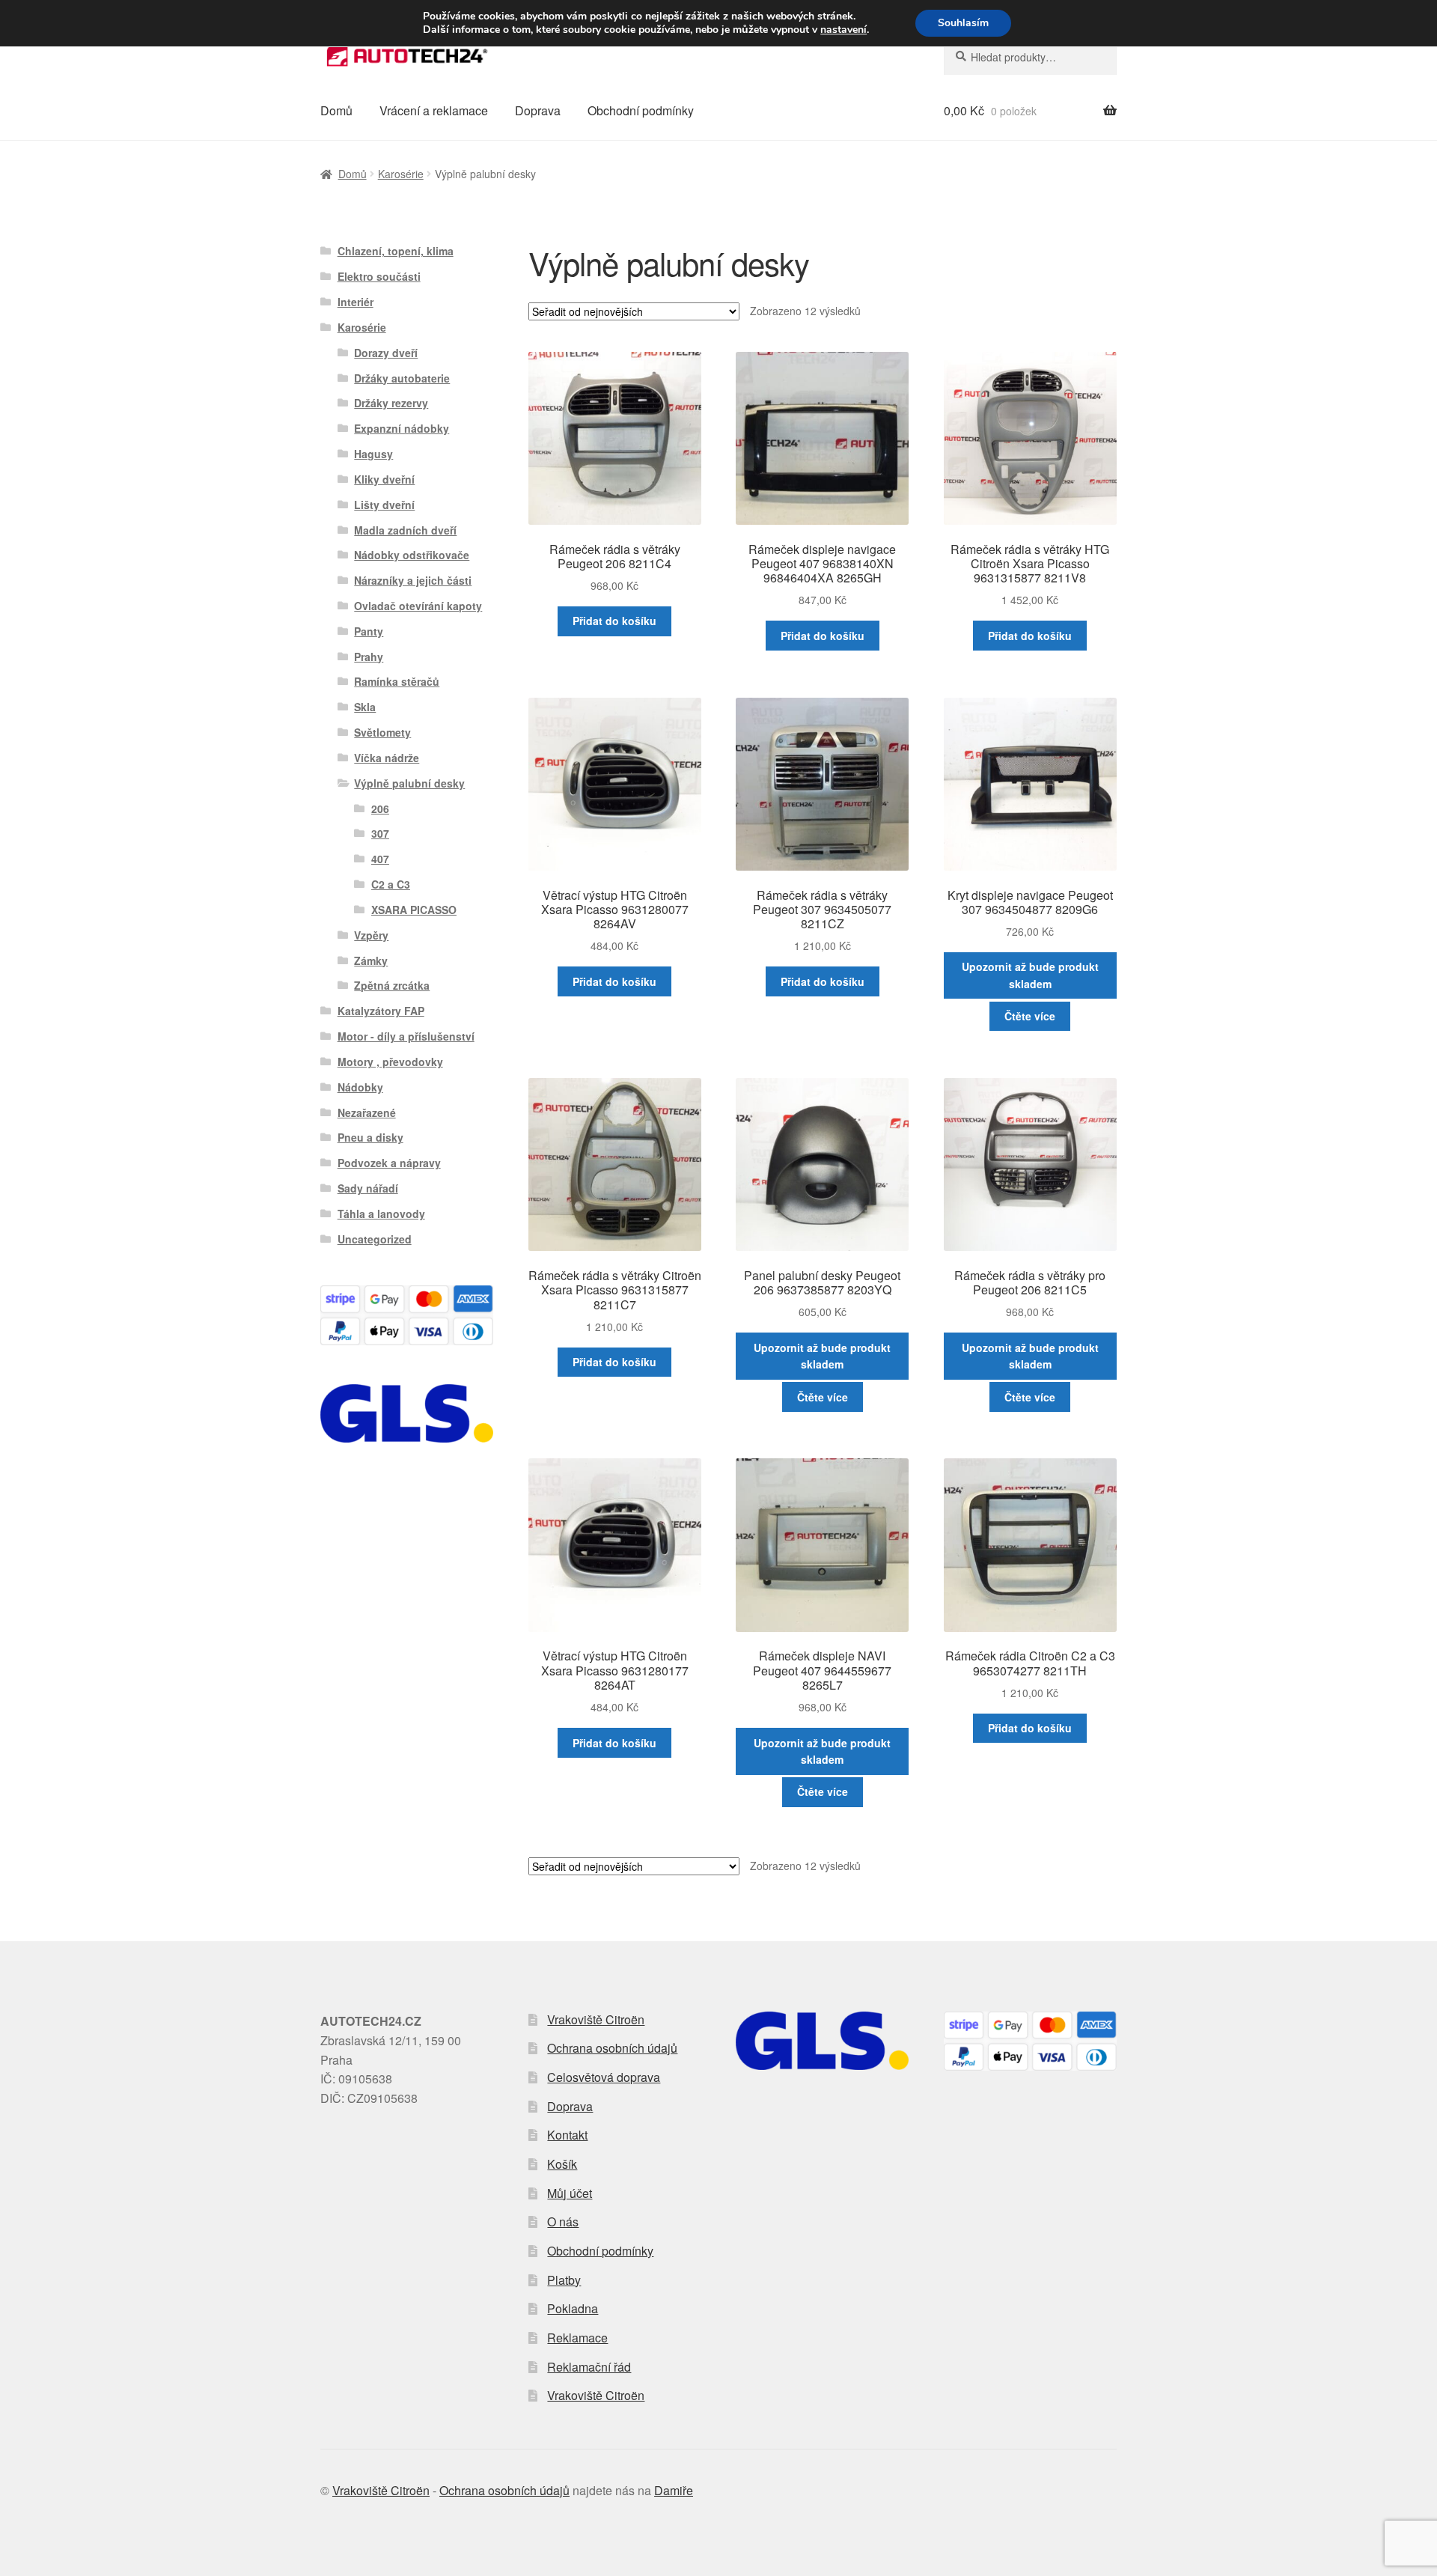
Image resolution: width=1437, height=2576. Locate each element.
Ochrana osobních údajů (612, 2048)
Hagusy (373, 454)
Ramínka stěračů (397, 681)
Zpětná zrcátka (392, 985)
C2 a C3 (391, 884)
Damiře (674, 2490)
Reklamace (577, 2338)
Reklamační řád (589, 2367)
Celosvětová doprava (604, 2077)
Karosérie (401, 174)
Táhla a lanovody (381, 1214)
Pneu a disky (370, 1137)
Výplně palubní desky (409, 783)
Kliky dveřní (384, 479)
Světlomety (382, 732)
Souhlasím (963, 23)
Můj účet (570, 2193)
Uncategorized (375, 1239)
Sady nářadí (368, 1188)
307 (380, 833)
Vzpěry (371, 935)
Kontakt (567, 2135)
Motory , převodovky (390, 1062)
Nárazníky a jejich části (413, 580)
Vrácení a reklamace (434, 110)
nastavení (843, 30)
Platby (564, 2280)
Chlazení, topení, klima (396, 251)
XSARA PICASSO (414, 910)
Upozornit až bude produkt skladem (1030, 975)
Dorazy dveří (386, 353)
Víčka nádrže (387, 758)
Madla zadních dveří (405, 530)
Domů (336, 110)
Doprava (538, 110)
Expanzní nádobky (402, 428)
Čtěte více (1030, 1016)
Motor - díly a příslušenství (406, 1036)
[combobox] (1030, 57)
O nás (563, 2222)
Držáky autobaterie (402, 378)
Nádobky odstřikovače (412, 555)
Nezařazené (367, 1112)
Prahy (369, 657)
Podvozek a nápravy (389, 1163)
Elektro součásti (379, 276)
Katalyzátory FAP (381, 1011)
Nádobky (360, 1087)
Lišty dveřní (384, 505)
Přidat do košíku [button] (614, 621)
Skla (365, 707)
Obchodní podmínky (641, 110)
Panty (369, 631)
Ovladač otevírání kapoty (418, 606)
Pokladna (573, 2308)
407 (380, 859)
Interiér (356, 302)
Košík (562, 2164)
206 (380, 809)
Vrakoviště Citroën (596, 2019)
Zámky (371, 960)
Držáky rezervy (391, 403)
